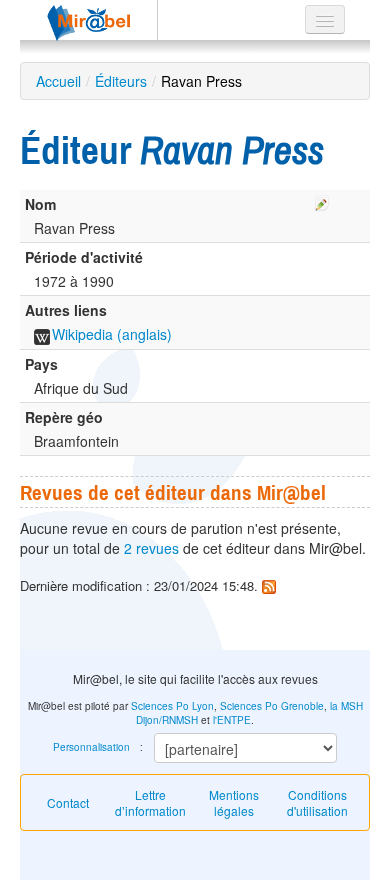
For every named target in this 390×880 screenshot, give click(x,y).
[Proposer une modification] (322, 200)
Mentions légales (234, 802)
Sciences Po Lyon (172, 706)
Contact (68, 802)
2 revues (151, 548)
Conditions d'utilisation (317, 802)
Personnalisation (91, 747)
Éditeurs (121, 81)
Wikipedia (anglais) (112, 334)
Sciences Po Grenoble (272, 706)
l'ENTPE (232, 720)
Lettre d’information (150, 802)
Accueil (58, 81)
